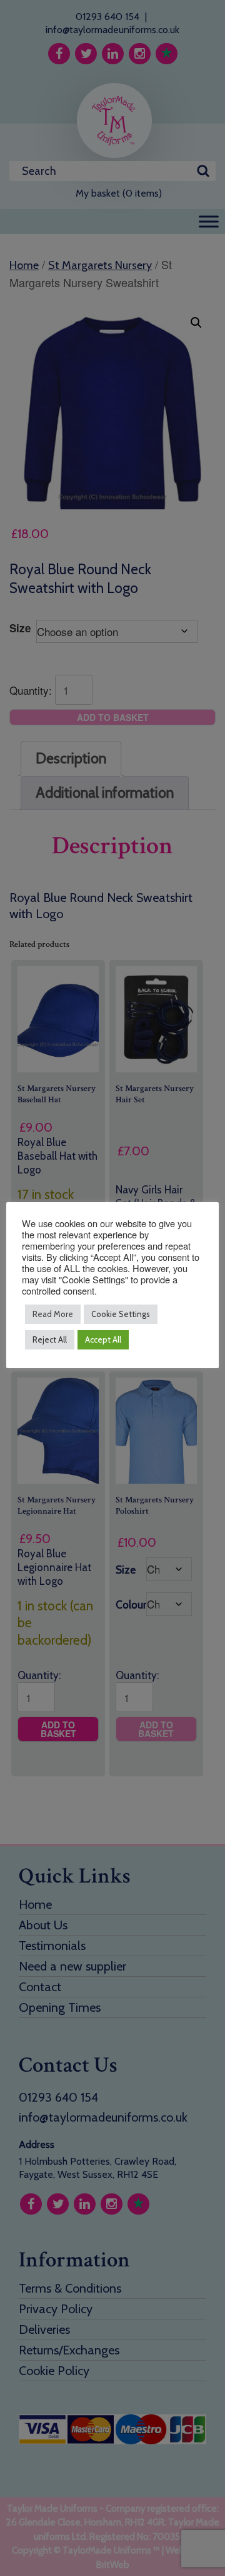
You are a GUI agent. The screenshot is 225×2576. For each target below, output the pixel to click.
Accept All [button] (103, 1339)
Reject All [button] (50, 1339)
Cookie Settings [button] (121, 1314)
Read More (53, 1314)
